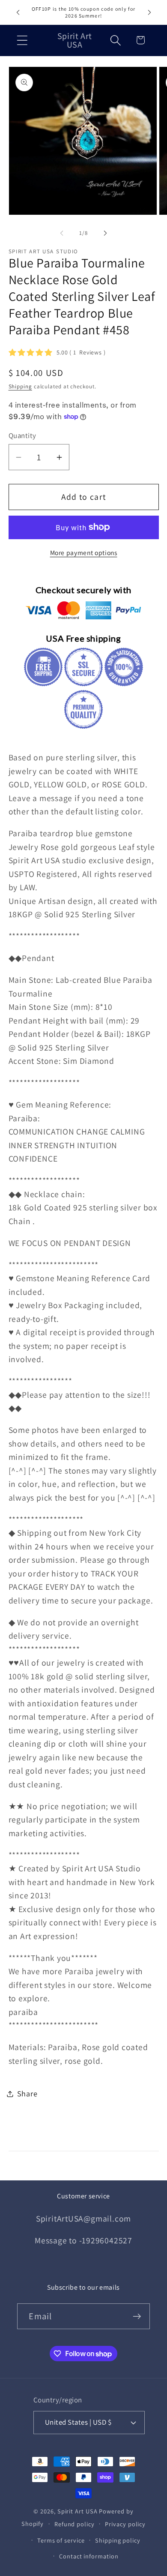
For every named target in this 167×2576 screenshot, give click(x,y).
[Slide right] (105, 233)
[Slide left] (62, 233)
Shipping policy (118, 2540)
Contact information (89, 2556)
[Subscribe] (137, 2316)
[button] (22, 40)
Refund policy (75, 2524)
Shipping (20, 386)
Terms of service (61, 2540)
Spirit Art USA (78, 2511)
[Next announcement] (149, 12)
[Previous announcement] (18, 12)
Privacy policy (125, 2524)
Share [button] (27, 2093)
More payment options (84, 552)
